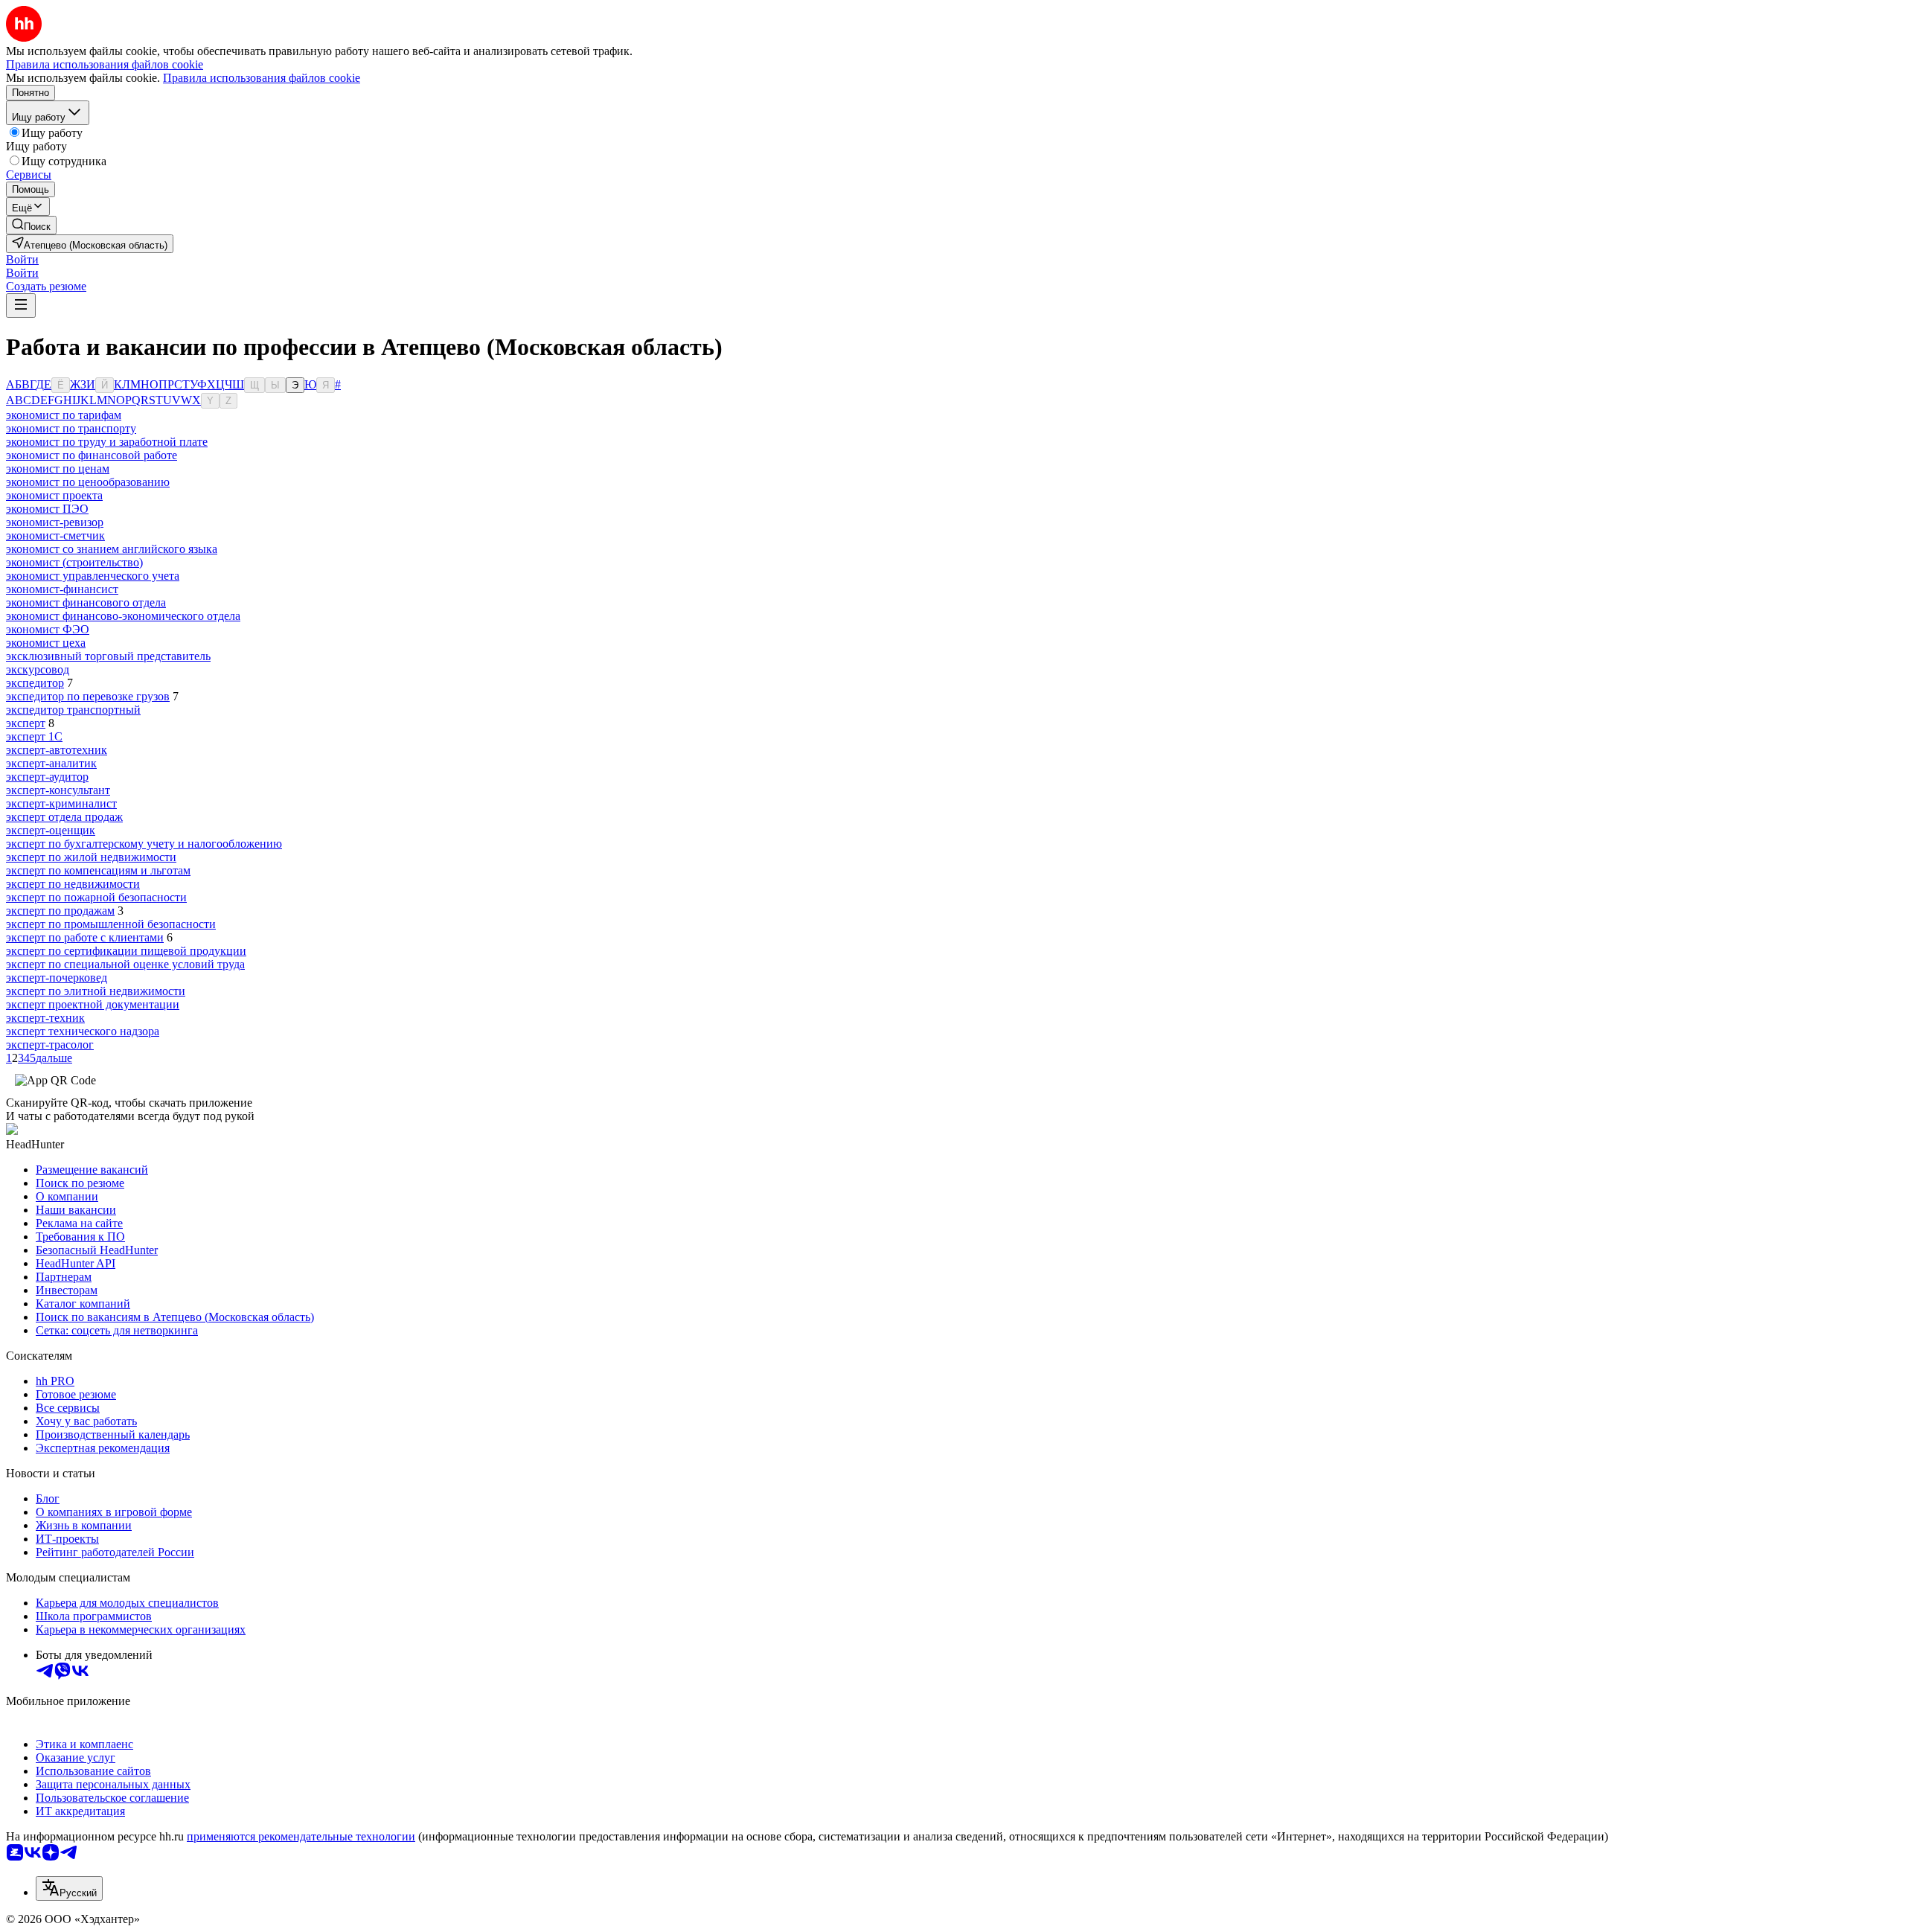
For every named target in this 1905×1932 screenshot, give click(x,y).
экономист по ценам (58, 468)
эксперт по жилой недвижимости (91, 857)
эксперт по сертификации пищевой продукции (126, 951)
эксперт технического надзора (83, 1031)
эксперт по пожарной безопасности (96, 897)
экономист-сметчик (55, 535)
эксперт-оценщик (51, 830)
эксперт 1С (34, 736)
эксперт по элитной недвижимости (96, 991)
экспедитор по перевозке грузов (88, 696)
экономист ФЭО (48, 629)
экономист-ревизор (55, 522)
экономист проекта (54, 495)
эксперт (26, 723)
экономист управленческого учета (93, 576)
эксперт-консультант (58, 790)
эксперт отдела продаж (64, 817)
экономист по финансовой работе (92, 455)
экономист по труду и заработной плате (107, 442)
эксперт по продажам (60, 911)
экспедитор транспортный (73, 710)
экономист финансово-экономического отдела (123, 616)
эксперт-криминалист (61, 803)
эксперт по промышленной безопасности (111, 924)
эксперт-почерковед (57, 978)
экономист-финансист (62, 589)
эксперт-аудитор (47, 777)
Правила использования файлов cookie (262, 78)
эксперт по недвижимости (73, 884)
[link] (31, 225)
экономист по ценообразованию (88, 482)
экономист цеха (46, 643)
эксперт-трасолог (50, 1045)
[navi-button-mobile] (21, 306)
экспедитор (35, 683)
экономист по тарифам (64, 415)
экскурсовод (38, 669)
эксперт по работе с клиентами (85, 937)
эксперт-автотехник (57, 750)
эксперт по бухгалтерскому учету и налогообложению (144, 844)
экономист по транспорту (71, 428)
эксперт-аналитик (51, 763)
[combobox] (69, 1888)
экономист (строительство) (74, 562)
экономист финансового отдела (86, 602)
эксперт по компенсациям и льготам (98, 870)
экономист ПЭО (47, 509)
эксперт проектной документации (93, 1004)
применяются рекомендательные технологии (301, 1836)
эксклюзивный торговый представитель (108, 656)
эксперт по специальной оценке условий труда (125, 964)
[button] (22, 259)
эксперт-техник (45, 1018)
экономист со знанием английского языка (112, 549)
